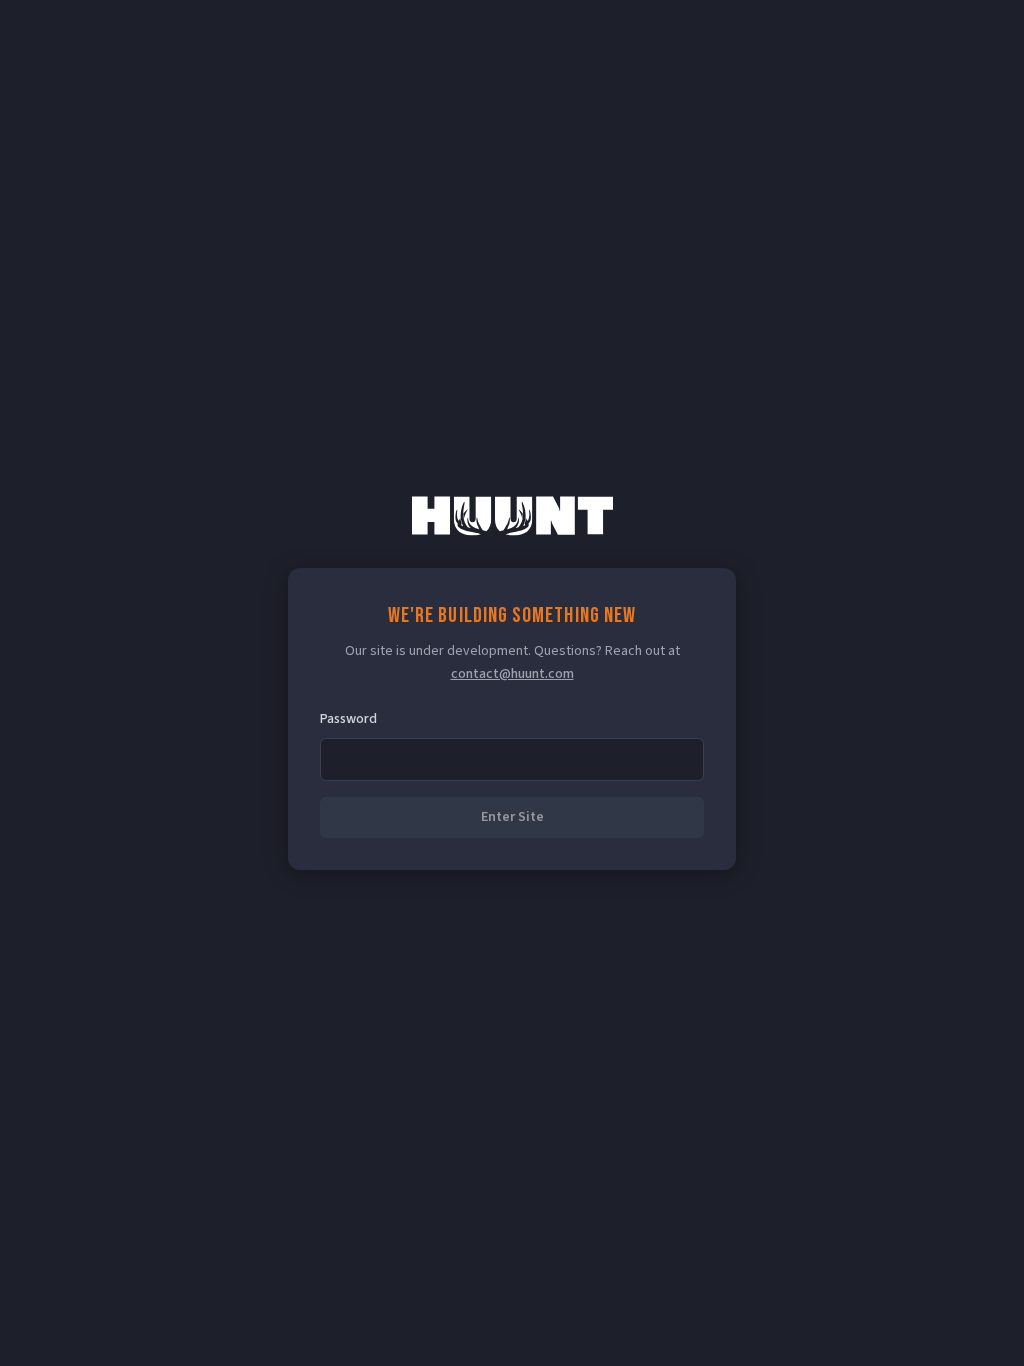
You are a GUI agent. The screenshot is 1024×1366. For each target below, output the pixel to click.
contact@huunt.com (512, 674)
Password (348, 719)
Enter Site (512, 817)
